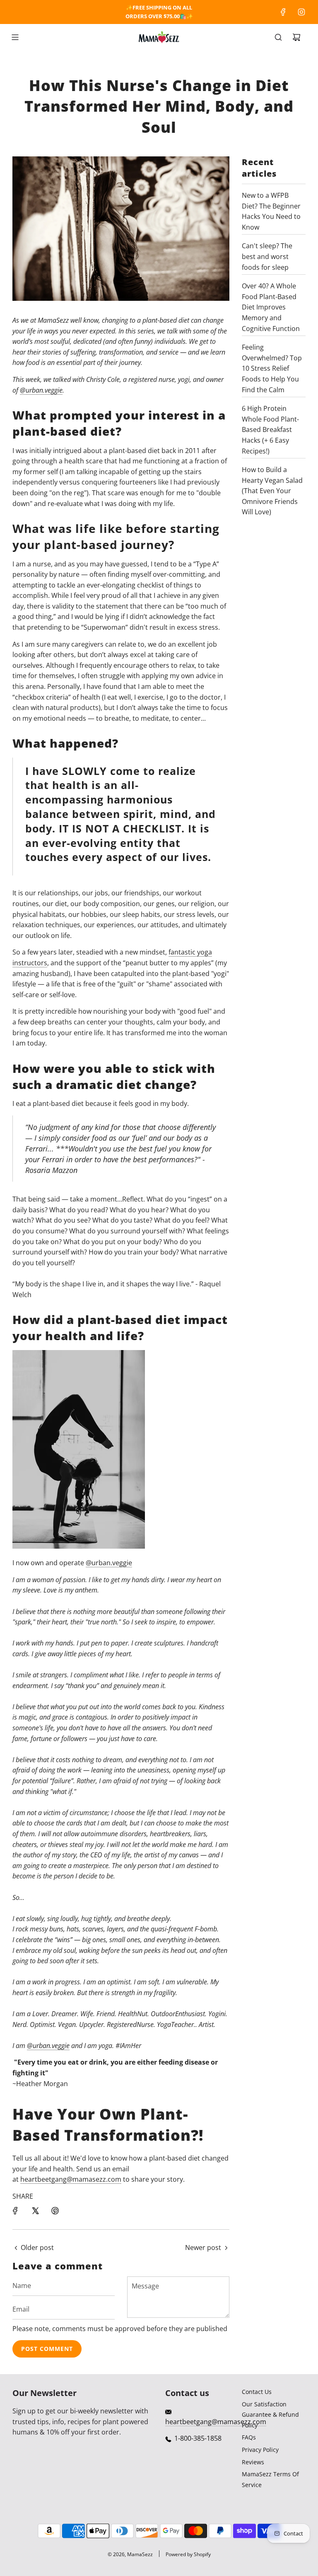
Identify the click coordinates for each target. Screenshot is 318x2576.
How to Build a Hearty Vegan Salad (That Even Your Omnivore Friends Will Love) (272, 491)
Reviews (253, 2462)
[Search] (278, 37)
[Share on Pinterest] (55, 2211)
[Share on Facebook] (15, 2211)
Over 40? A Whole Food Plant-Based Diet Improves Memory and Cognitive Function (271, 307)
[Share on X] (35, 2211)
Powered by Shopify (188, 2554)
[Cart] (296, 37)
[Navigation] (15, 37)
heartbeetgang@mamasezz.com (71, 2179)
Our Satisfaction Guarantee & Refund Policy (270, 2415)
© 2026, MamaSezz (130, 2554)
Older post (37, 2247)
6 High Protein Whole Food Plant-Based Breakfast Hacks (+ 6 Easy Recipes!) (270, 429)
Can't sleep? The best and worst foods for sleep (267, 256)
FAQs (249, 2437)
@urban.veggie (41, 390)
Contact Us (257, 2392)
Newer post (203, 2247)
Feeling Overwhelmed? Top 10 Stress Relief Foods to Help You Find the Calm (272, 368)
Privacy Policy (260, 2450)
